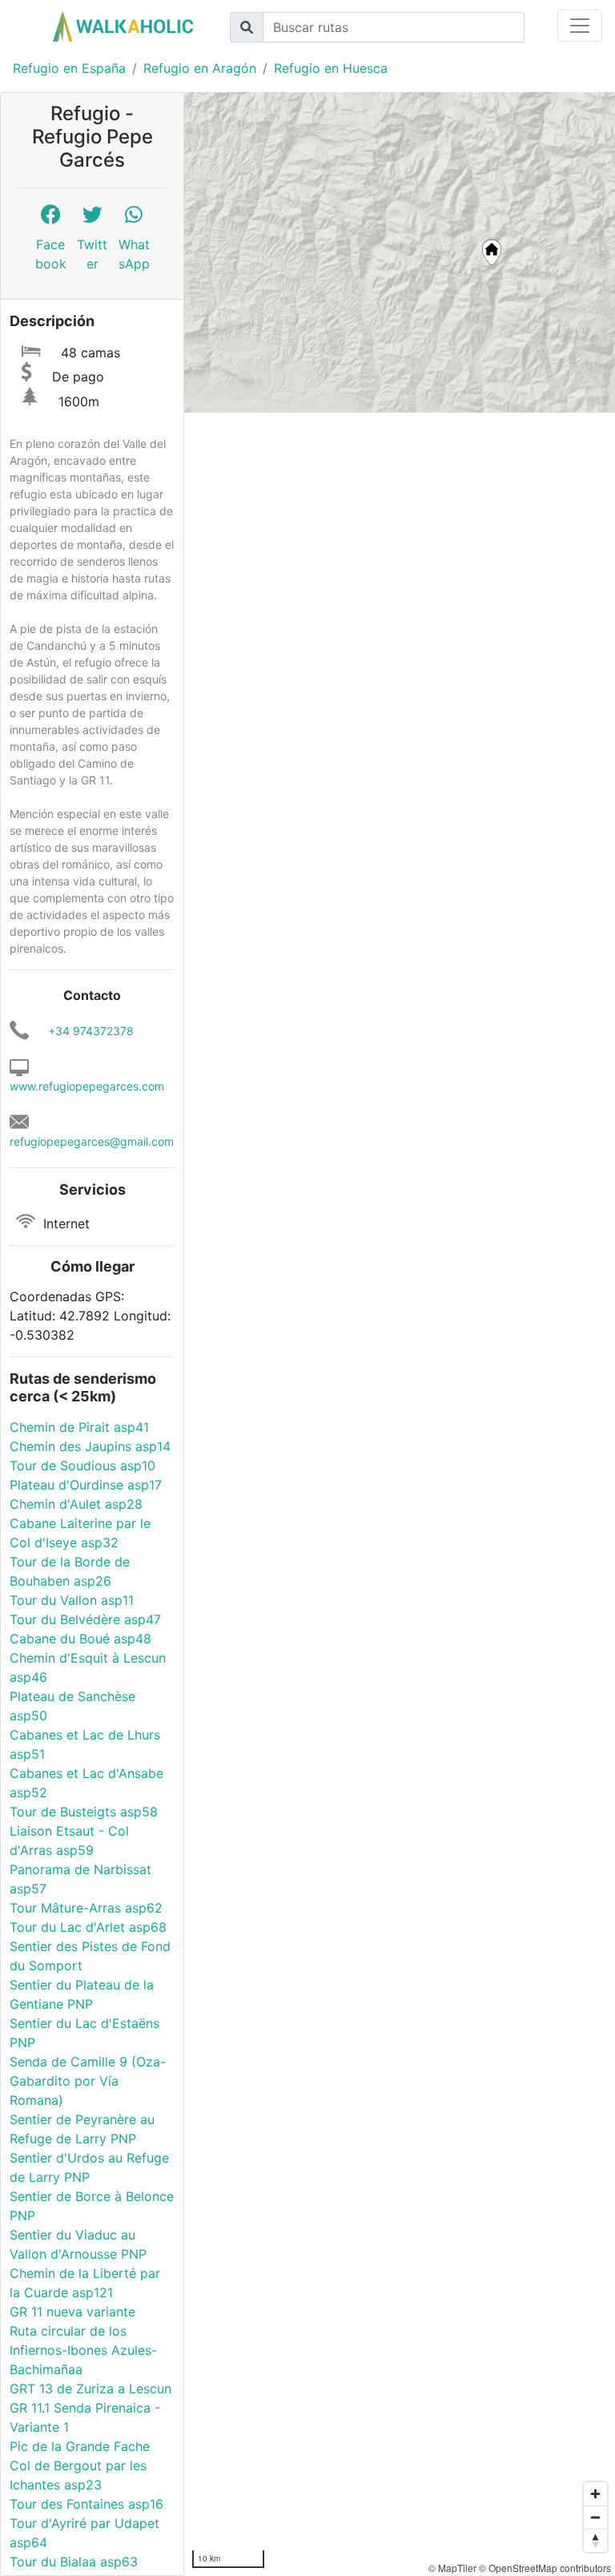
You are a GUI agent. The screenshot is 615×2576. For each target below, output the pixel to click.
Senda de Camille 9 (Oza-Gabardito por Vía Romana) (88, 2081)
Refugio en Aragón (200, 68)
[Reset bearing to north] (595, 2540)
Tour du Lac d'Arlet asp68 (88, 1927)
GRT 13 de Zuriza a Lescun (90, 2389)
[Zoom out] (595, 2517)
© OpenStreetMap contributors (545, 2568)
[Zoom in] (595, 2494)
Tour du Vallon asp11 (72, 1600)
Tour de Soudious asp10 (82, 1465)
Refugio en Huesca (331, 68)
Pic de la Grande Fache (80, 2446)
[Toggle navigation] (580, 26)
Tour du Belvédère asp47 (85, 1619)
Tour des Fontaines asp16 (86, 2504)
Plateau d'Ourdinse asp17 (86, 1485)
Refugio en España (69, 68)
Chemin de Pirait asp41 (79, 1427)
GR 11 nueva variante (72, 2312)
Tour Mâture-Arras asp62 (86, 1908)
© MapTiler (452, 2568)
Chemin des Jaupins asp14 (90, 1446)
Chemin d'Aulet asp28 (76, 1504)
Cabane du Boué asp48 (80, 1639)
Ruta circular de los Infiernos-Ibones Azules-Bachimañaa (83, 2350)
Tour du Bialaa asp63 (74, 2562)
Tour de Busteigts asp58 (84, 1812)
